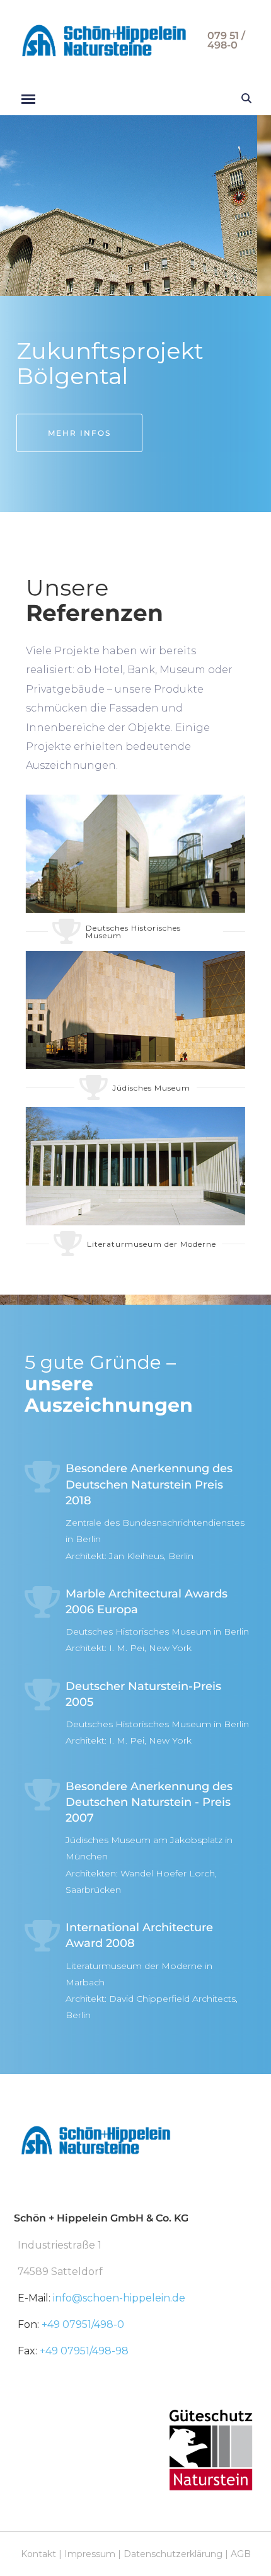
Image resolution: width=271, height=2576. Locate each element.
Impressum (90, 2554)
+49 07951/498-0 (83, 2324)
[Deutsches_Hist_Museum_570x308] (135, 854)
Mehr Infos (79, 433)
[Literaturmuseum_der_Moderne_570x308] (135, 1166)
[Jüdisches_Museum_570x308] (135, 1010)
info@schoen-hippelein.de (119, 2298)
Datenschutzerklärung (173, 2554)
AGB (241, 2554)
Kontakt (38, 2554)
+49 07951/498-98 (84, 2351)
